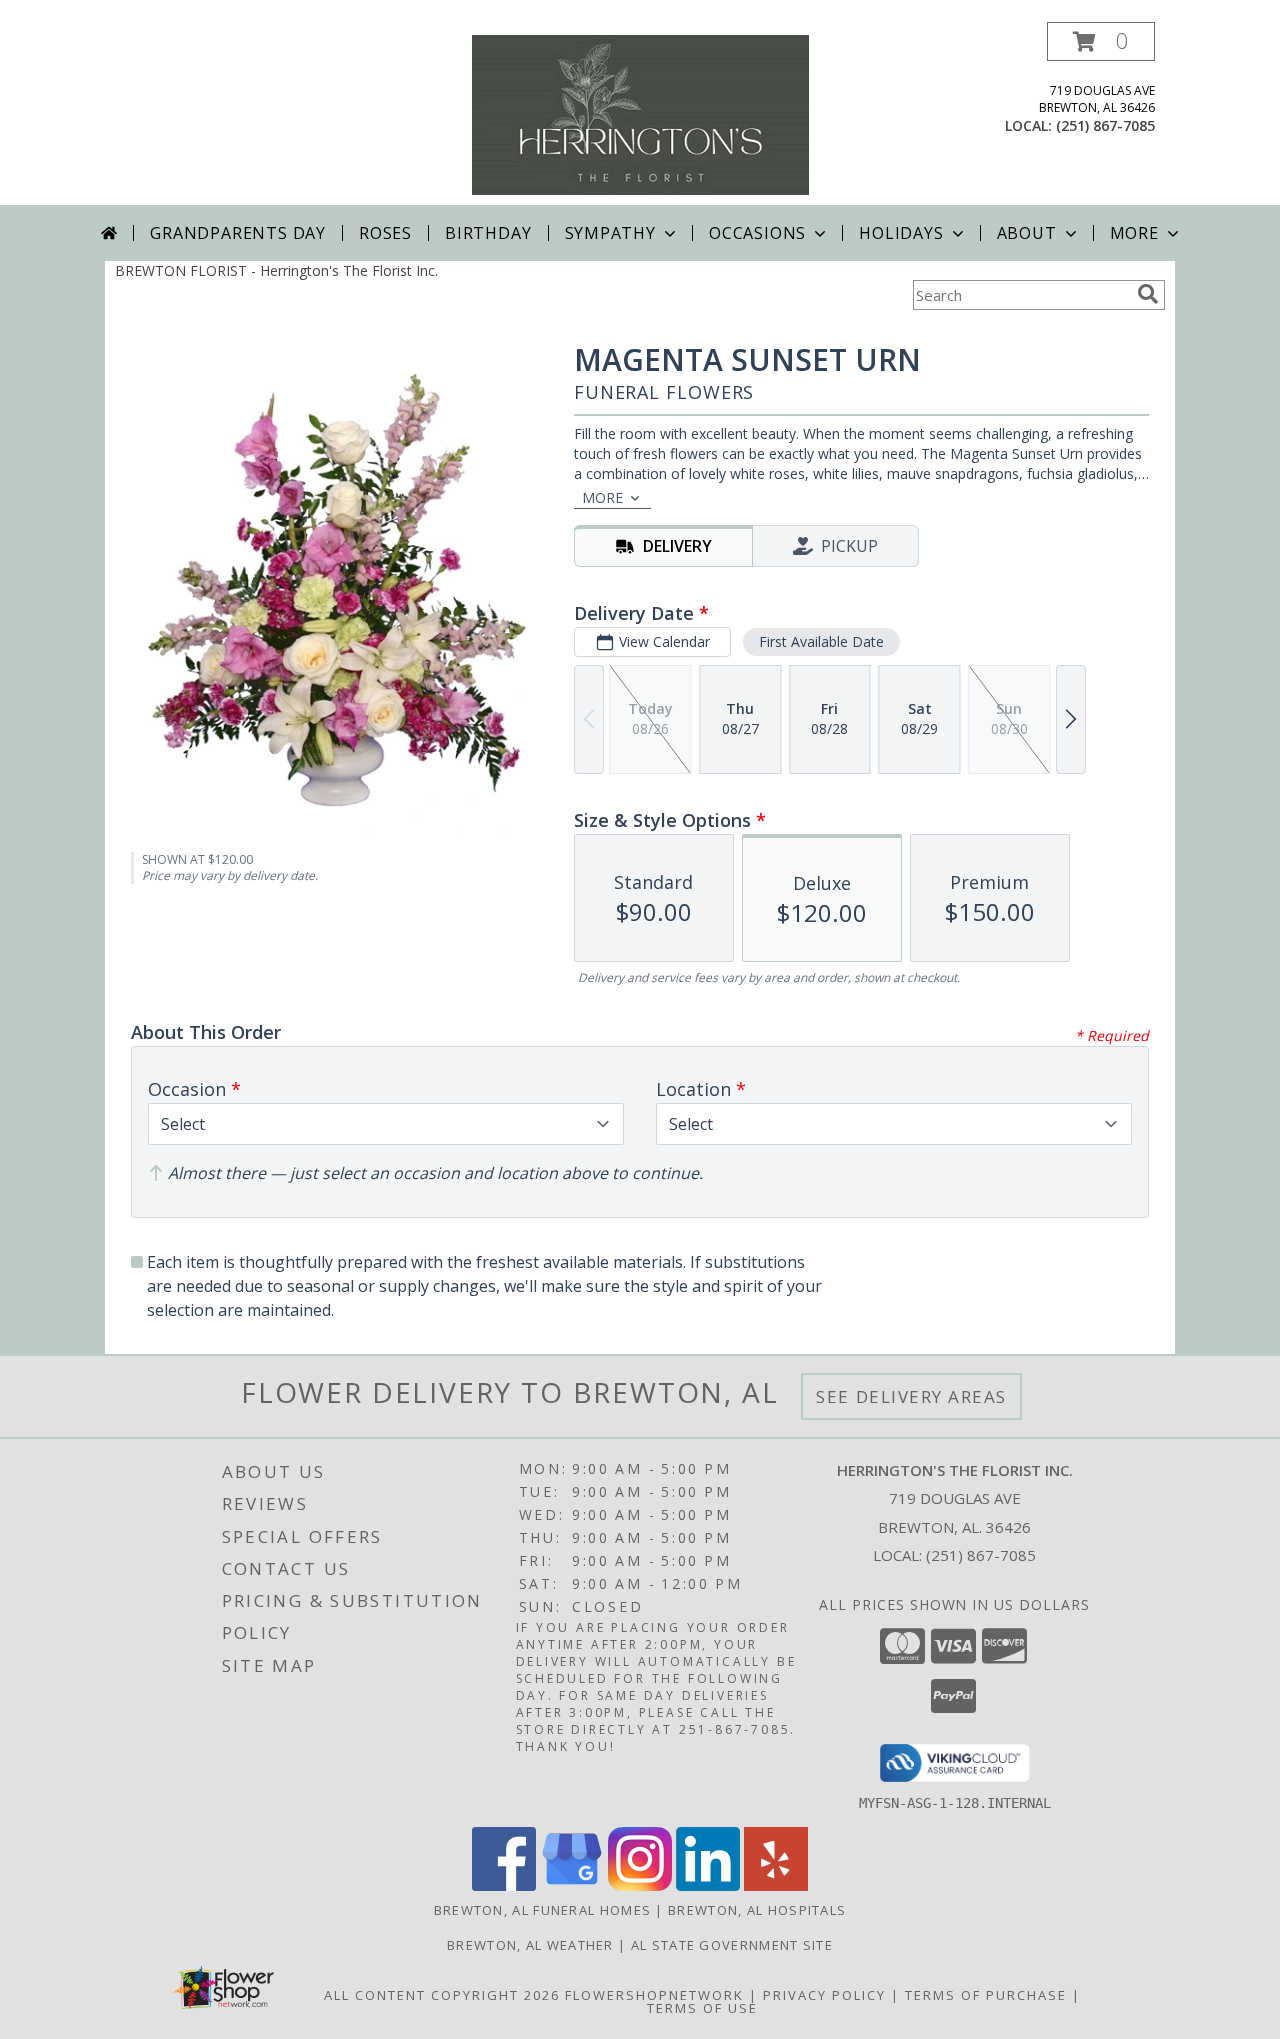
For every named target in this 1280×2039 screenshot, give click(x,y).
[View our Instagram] (640, 1885)
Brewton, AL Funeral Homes (543, 1910)
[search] (1148, 294)
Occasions (757, 233)
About (1027, 233)
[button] (1101, 41)
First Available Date (821, 641)
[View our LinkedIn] (708, 1885)
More (1134, 233)
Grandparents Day (238, 233)
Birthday (488, 233)
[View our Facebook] (504, 1885)
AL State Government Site (732, 1945)
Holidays (901, 233)
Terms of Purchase (986, 1995)
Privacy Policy (824, 1995)
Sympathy (610, 233)
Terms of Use (702, 2008)
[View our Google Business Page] (572, 1885)
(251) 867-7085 (1105, 125)
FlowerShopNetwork (654, 1995)
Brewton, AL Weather (530, 1945)
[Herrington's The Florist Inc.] (640, 113)
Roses (385, 233)
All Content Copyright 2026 (442, 1995)
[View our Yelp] (776, 1885)
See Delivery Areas (911, 1396)
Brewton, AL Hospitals (757, 1910)
